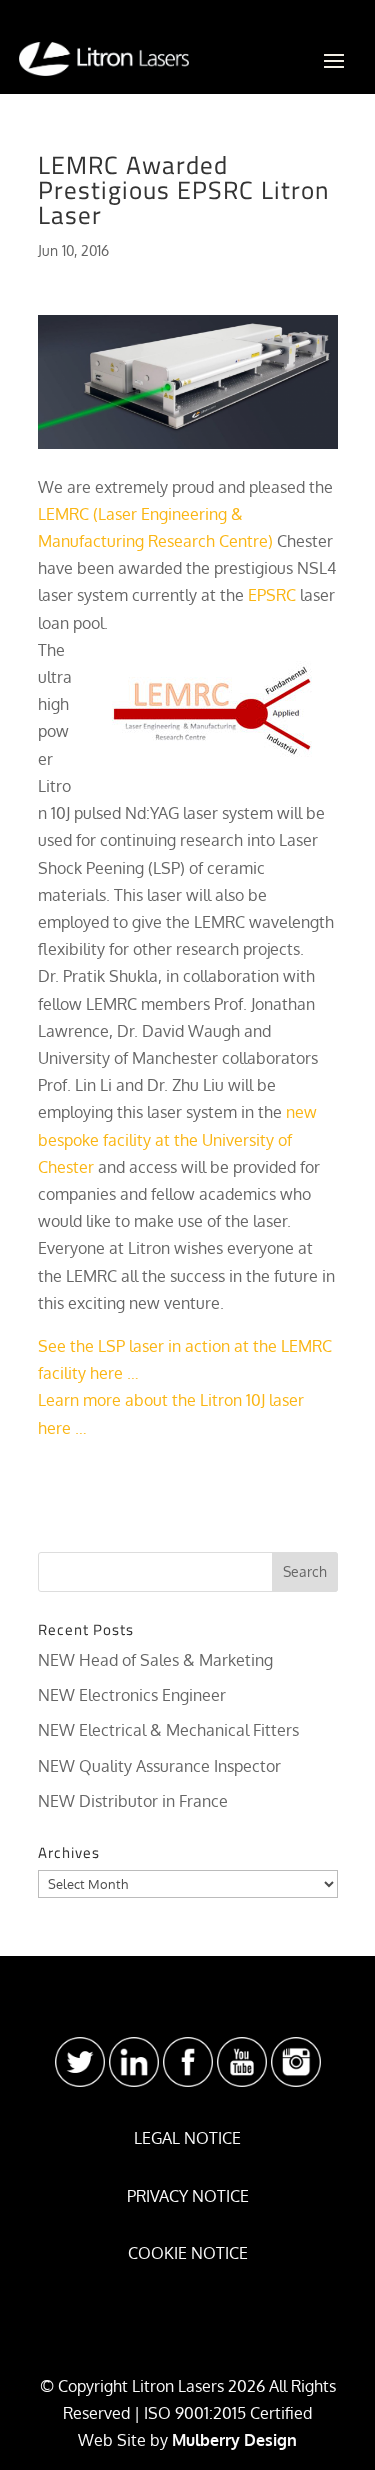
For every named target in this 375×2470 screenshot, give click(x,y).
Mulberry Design (234, 2440)
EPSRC (272, 595)
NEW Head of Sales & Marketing (155, 1660)
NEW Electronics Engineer (132, 1695)
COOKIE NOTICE (188, 2253)
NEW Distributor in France (133, 1801)
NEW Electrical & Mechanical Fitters (168, 1730)
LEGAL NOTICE (187, 2138)
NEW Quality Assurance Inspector (159, 1766)
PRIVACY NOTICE (188, 2196)
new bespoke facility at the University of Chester (177, 1139)
